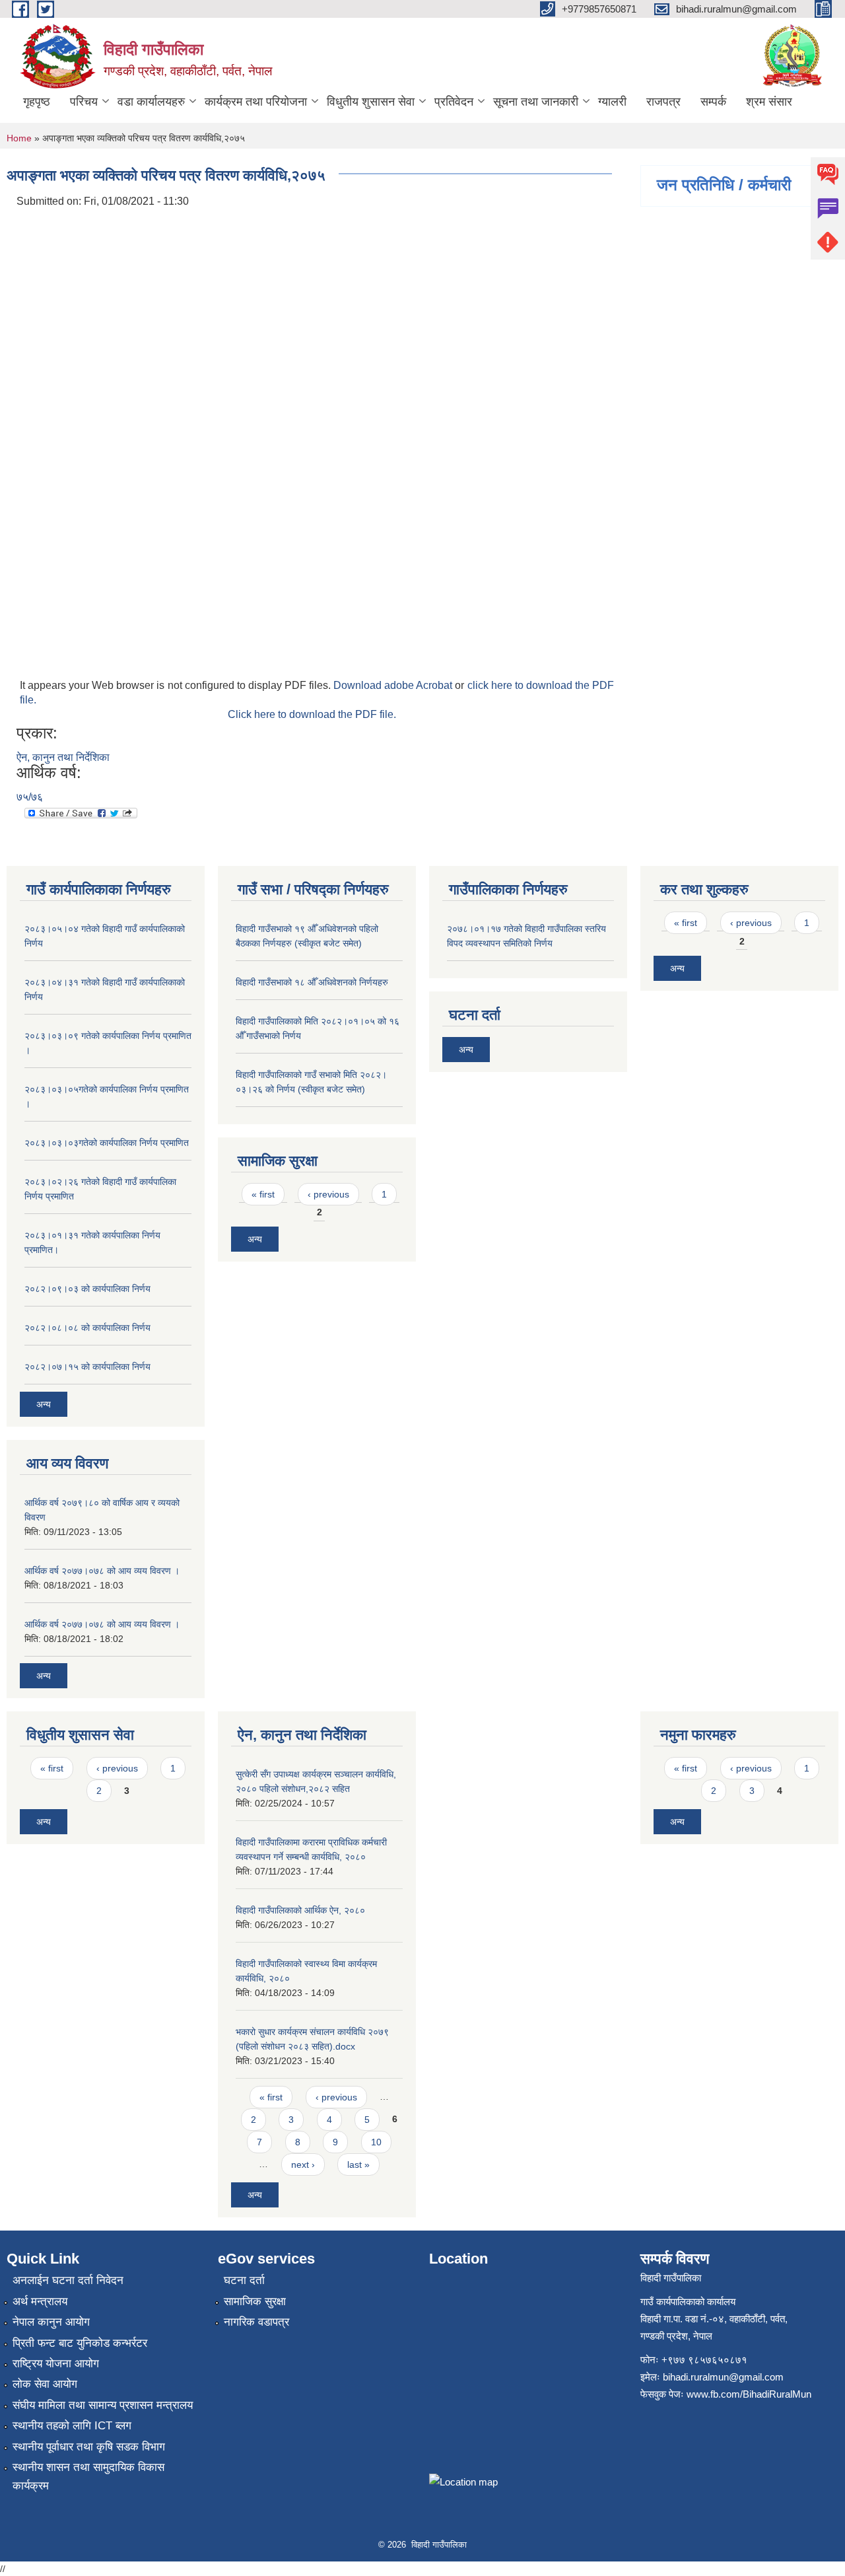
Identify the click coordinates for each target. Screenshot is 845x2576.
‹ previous (328, 1194)
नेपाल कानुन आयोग (51, 2322)
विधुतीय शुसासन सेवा (371, 102)
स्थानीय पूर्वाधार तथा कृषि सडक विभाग (89, 2447)
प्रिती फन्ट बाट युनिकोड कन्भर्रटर (80, 2343)
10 (376, 2142)
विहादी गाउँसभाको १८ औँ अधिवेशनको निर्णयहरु (312, 982)
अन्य (44, 1404)
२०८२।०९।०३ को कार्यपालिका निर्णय (87, 1289)
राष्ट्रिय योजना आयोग (56, 2364)
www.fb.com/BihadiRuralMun (749, 2394)
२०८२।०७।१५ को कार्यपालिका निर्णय (87, 1367)
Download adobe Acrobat (394, 685)
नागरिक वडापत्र (256, 2322)
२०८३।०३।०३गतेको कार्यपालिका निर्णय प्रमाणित (107, 1143)
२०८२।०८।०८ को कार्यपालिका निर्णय (87, 1328)
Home (19, 138)
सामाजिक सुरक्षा (255, 2302)
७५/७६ (30, 797)
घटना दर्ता (244, 2280)
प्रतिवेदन (454, 102)
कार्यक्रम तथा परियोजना (256, 102)
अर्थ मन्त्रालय (40, 2302)
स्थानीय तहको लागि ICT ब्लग (72, 2426)
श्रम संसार (769, 102)
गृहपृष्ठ (37, 102)
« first (263, 1194)
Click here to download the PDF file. (312, 714)
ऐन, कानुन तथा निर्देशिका (63, 757)
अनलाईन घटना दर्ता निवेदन (68, 2280)
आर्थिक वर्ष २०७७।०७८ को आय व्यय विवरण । (102, 1571)
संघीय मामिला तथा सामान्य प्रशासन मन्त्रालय (103, 2405)
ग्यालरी (612, 102)
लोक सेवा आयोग (45, 2384)
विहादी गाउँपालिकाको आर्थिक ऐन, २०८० (300, 1910)
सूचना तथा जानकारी (536, 102)
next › (303, 2165)
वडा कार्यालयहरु (151, 102)
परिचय (84, 102)
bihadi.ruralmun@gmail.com (723, 2377)
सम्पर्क (713, 102)
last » (358, 2165)
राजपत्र (663, 102)
